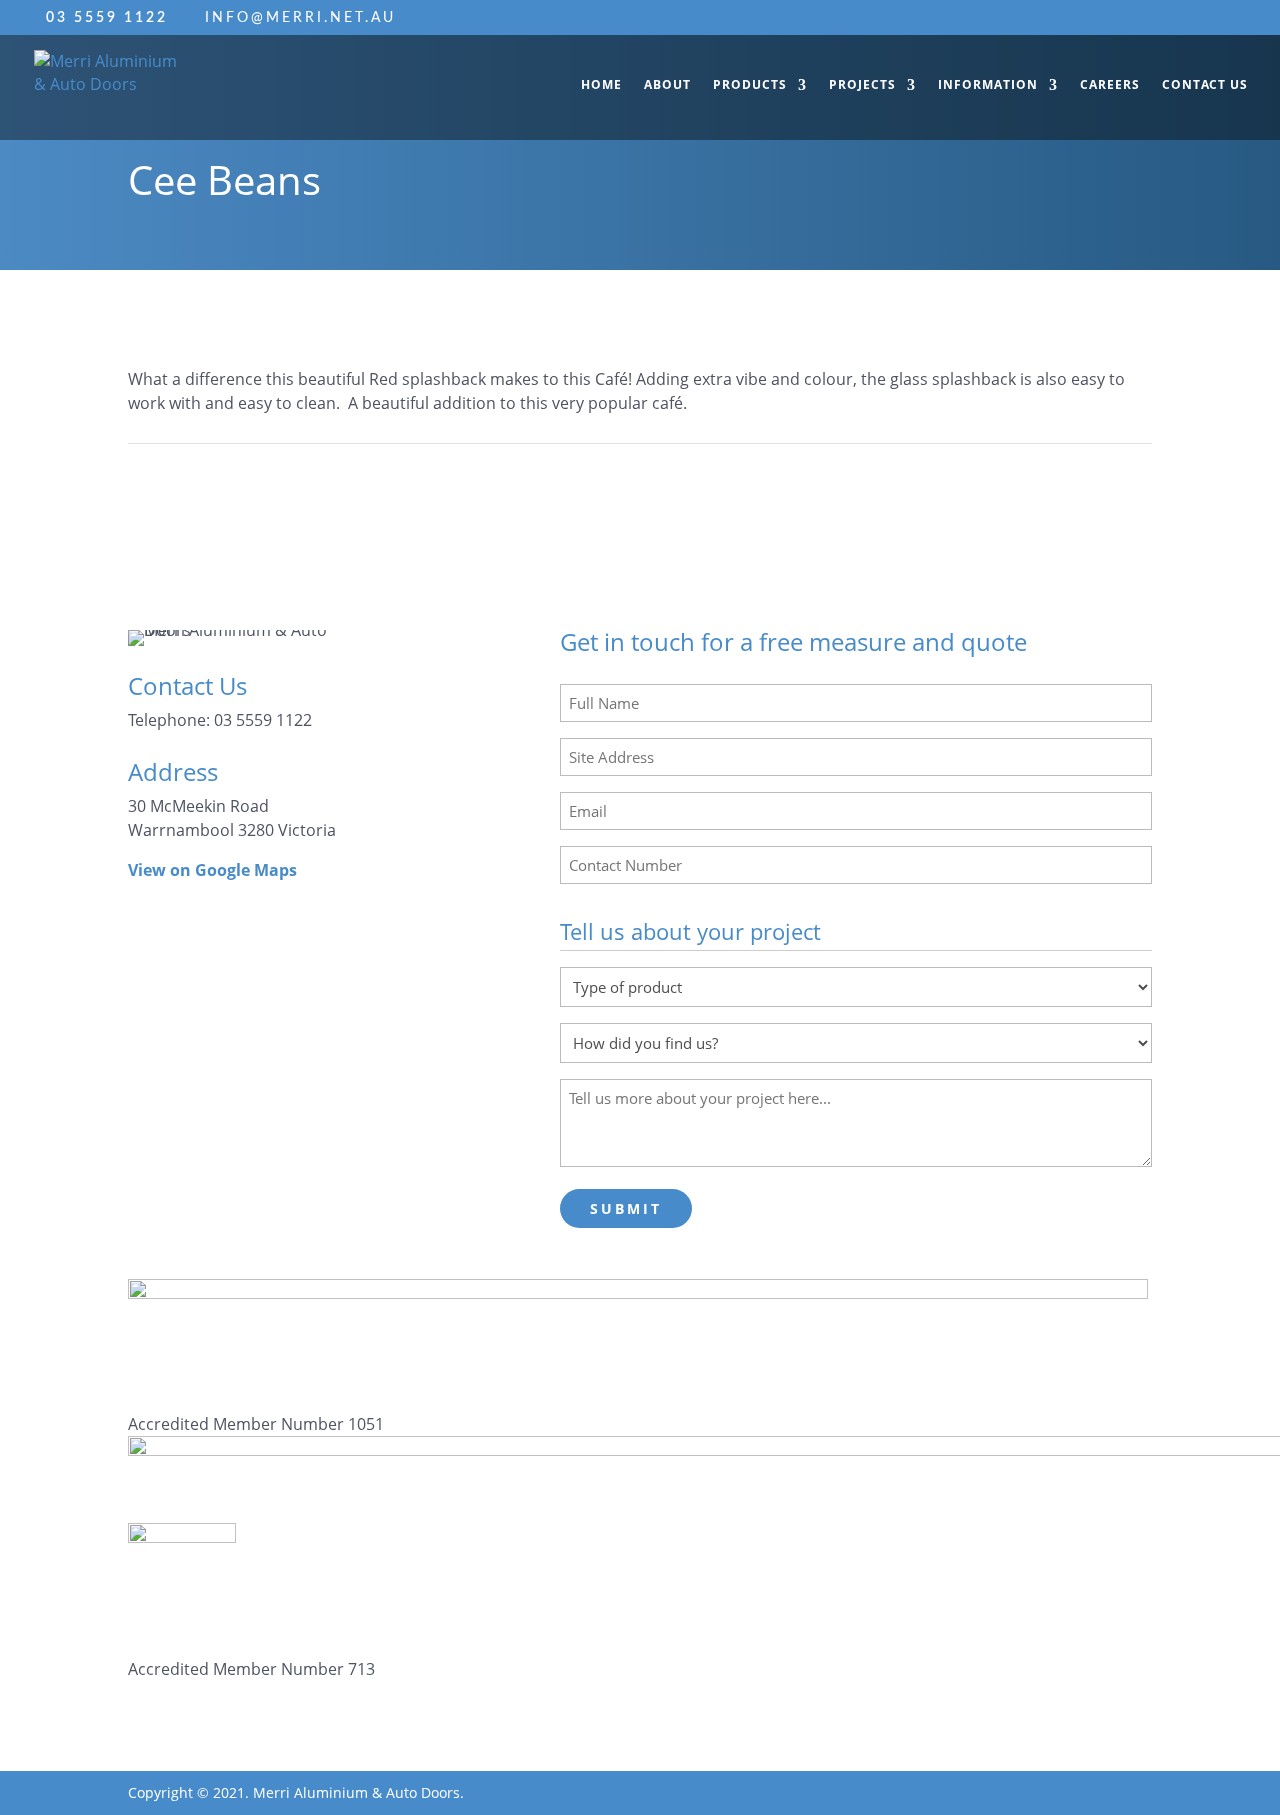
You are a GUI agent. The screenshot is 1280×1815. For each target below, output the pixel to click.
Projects (862, 85)
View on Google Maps (212, 870)
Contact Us (1205, 85)
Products (750, 85)
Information (988, 85)
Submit (626, 1208)
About (667, 85)
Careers (1110, 85)
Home (601, 85)
